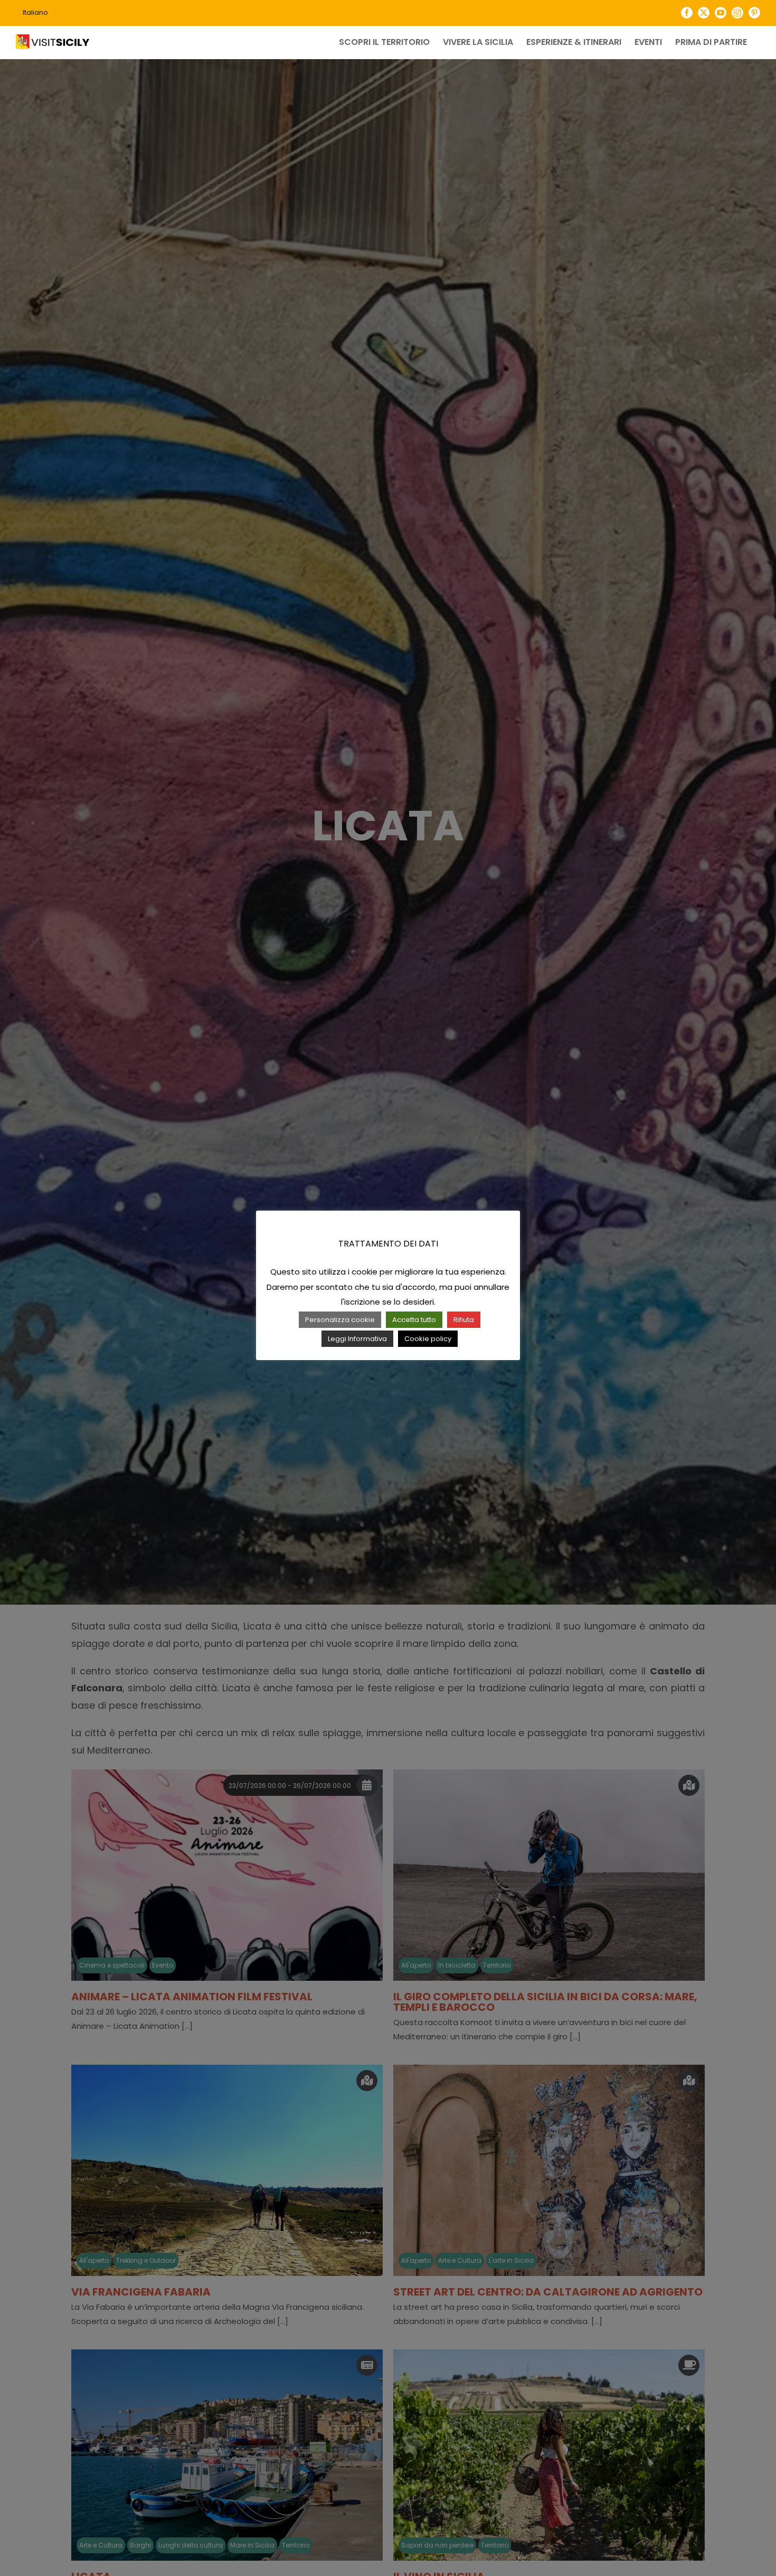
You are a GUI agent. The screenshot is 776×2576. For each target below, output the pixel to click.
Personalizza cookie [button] (340, 1320)
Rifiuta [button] (464, 1320)
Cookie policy (428, 1339)
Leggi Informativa (357, 1339)
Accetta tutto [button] (414, 1320)
